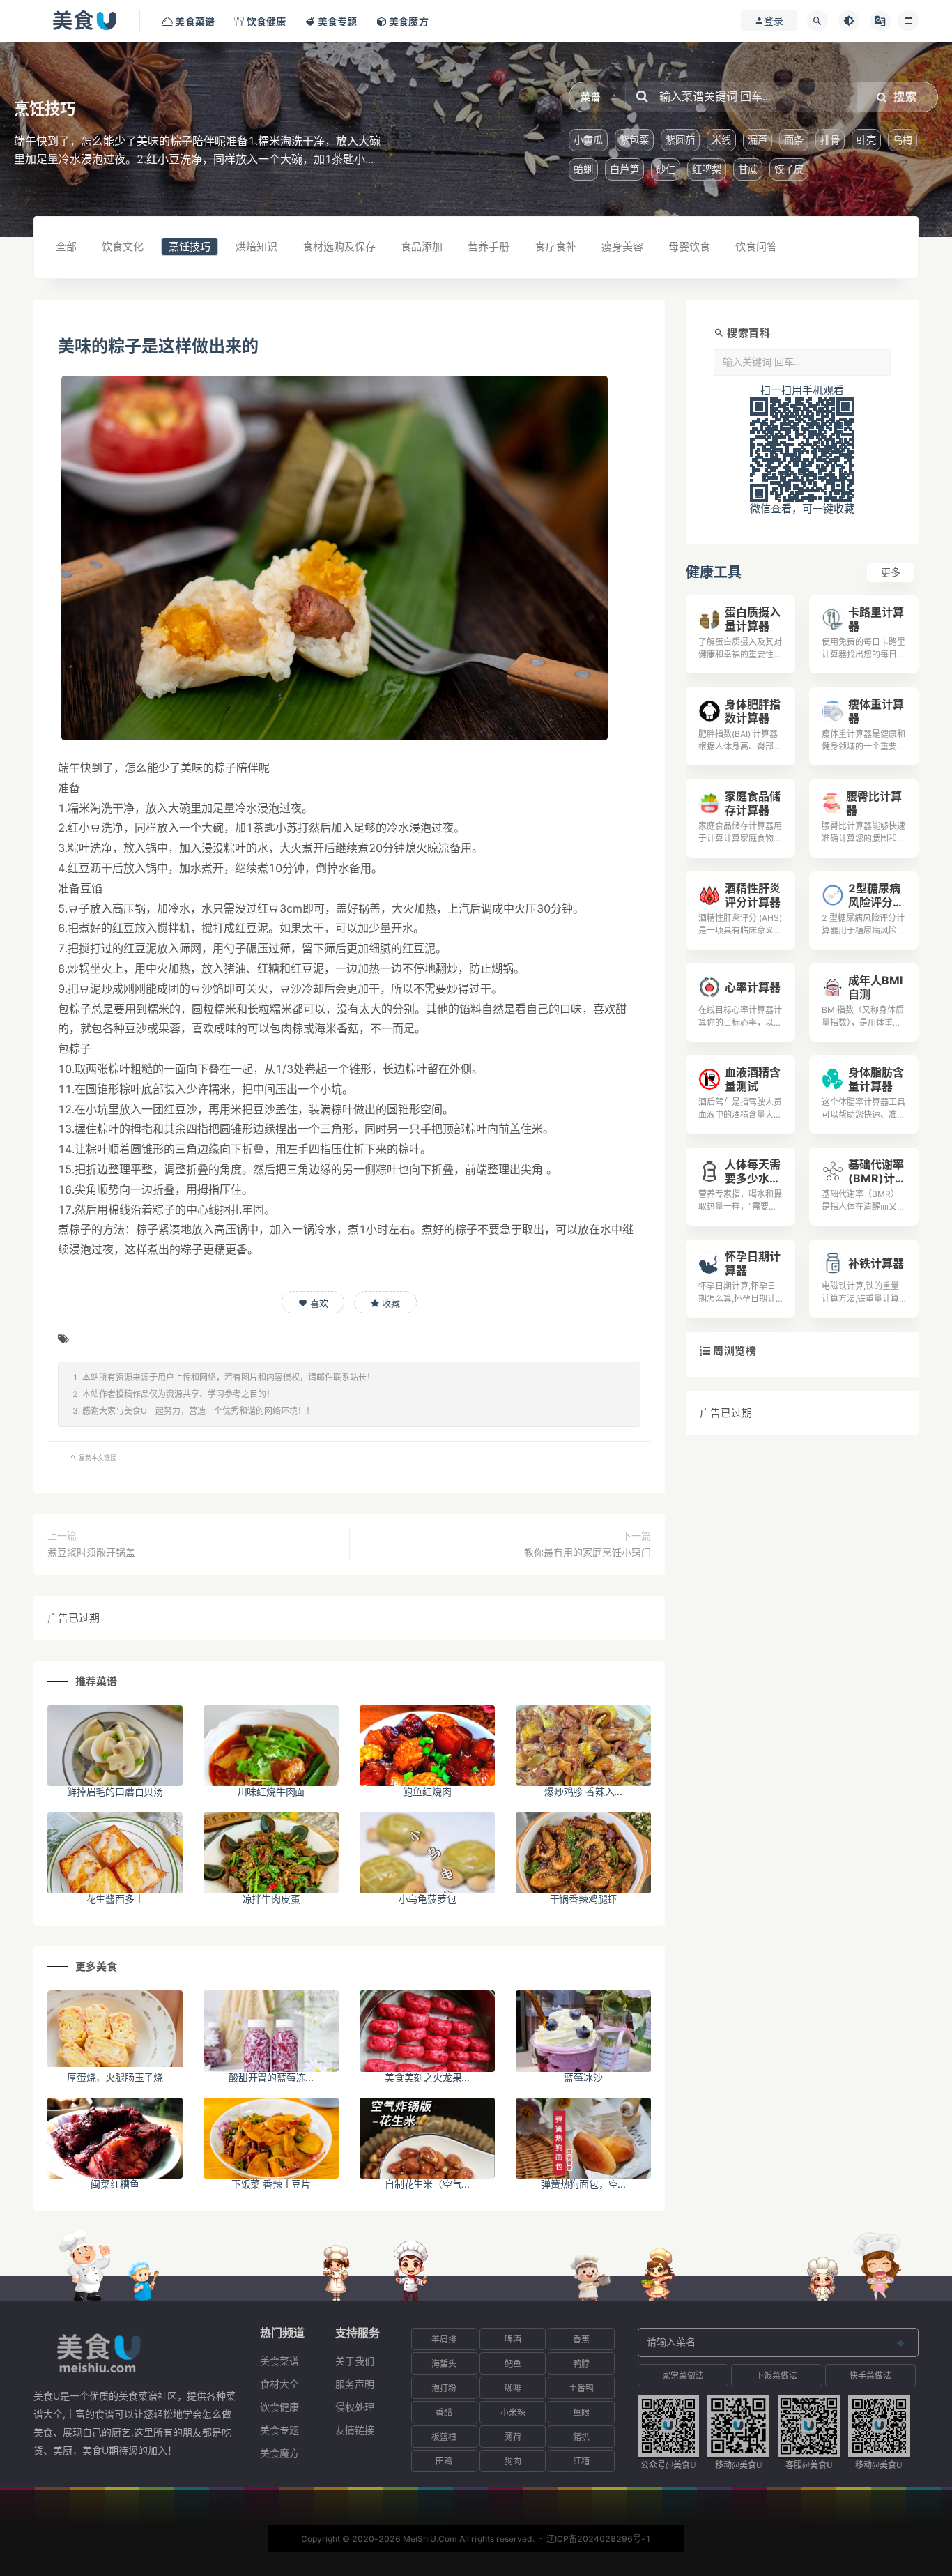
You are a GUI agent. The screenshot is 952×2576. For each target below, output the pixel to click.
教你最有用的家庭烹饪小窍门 (588, 1552)
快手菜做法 (870, 2376)
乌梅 (903, 140)
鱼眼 (581, 2413)
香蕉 (581, 2339)
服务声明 (355, 2384)
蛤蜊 (583, 169)
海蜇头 (444, 2364)
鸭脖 (581, 2364)
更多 (891, 572)
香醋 (444, 2413)
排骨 (830, 140)
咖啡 (513, 2388)
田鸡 (444, 2461)
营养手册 (489, 246)
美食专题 (279, 2430)
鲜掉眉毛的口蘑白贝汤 (115, 1791)
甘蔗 (748, 169)
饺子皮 (789, 169)
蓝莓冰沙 (583, 2077)
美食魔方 (279, 2453)
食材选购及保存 (339, 246)
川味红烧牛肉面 (271, 1791)
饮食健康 (279, 2407)
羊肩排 (444, 2339)
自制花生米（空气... (427, 2184)
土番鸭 (581, 2388)
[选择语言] (880, 21)
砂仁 (666, 169)
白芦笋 (624, 169)
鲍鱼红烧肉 (427, 1791)
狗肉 (513, 2461)
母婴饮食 (689, 246)
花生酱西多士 (115, 1899)
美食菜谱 (279, 2361)
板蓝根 (444, 2437)
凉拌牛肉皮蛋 (271, 1899)
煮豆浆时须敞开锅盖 (91, 1552)
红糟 (581, 2461)
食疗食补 (555, 246)
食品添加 (422, 246)
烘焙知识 (256, 246)
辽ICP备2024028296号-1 (599, 2539)
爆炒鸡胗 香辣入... (583, 1791)
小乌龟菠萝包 (428, 1899)
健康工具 (714, 572)
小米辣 (513, 2413)
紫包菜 (634, 140)
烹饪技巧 (190, 246)
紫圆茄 (680, 140)
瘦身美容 (622, 246)
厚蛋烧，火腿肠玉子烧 (115, 2077)
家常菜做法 (683, 2376)
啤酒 (513, 2339)
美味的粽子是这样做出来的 (158, 346)
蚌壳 (866, 140)
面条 (794, 140)
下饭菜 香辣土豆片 (271, 2184)
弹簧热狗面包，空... (583, 2184)
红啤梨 (707, 169)
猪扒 (581, 2437)
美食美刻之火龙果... (427, 2077)
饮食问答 (756, 246)
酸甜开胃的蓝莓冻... (271, 2077)
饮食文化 (123, 246)
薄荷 (513, 2437)
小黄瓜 (588, 140)
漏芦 (758, 140)
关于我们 (355, 2361)
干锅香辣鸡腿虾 (584, 1899)
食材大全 (279, 2384)
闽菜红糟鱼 (115, 2184)
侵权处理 (355, 2407)
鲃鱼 (513, 2364)
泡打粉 (444, 2388)
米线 (721, 140)
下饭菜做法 (776, 2376)
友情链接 (355, 2430)
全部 (66, 246)
